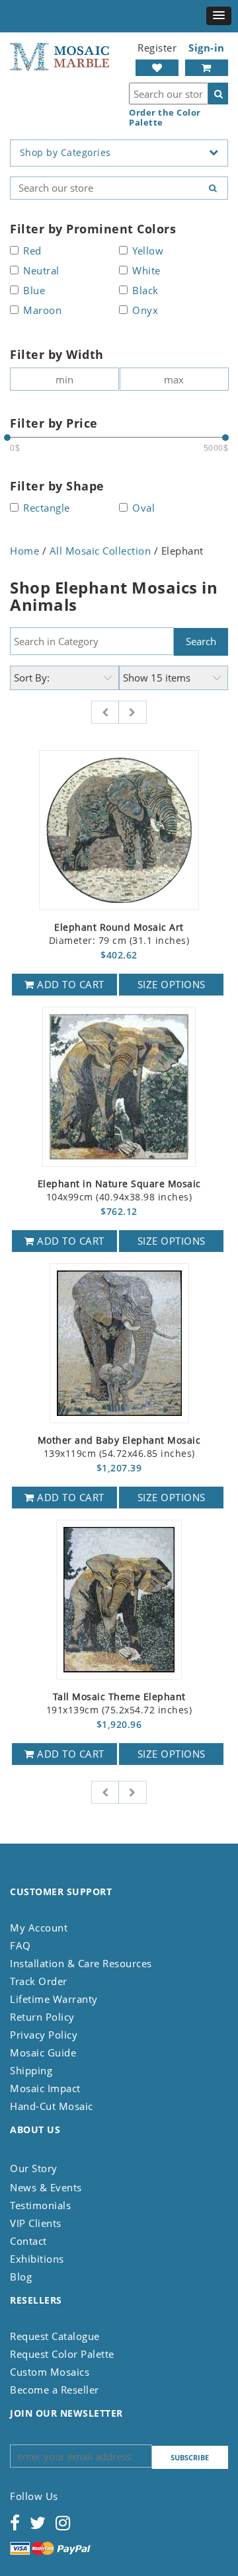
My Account (39, 1928)
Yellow (148, 252)
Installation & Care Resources (81, 1963)
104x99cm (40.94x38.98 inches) (119, 1191)
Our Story (34, 2168)
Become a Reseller (55, 2390)
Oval (143, 509)
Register (157, 48)
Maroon (42, 311)
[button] (219, 16)
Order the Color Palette (165, 118)
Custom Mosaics (50, 2372)
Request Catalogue (55, 2336)
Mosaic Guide (43, 2052)
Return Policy (42, 2017)
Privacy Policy (44, 2035)
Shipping (31, 2070)
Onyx (145, 311)
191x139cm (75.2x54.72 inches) (119, 1704)
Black (145, 291)
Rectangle (47, 509)
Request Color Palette (62, 2354)
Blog (21, 2277)
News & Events (46, 2187)
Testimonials (40, 2205)
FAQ (20, 1945)
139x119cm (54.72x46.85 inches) (119, 1447)
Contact (28, 2241)
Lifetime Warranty (54, 1999)
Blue (34, 291)
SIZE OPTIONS (172, 984)
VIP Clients (36, 2223)
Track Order (39, 1981)
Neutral (41, 271)
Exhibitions (37, 2259)
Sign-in (207, 48)
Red (32, 252)
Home (24, 551)
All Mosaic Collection (100, 551)
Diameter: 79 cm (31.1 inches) (119, 934)
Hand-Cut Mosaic (52, 2106)
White (146, 271)
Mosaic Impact (45, 2088)
